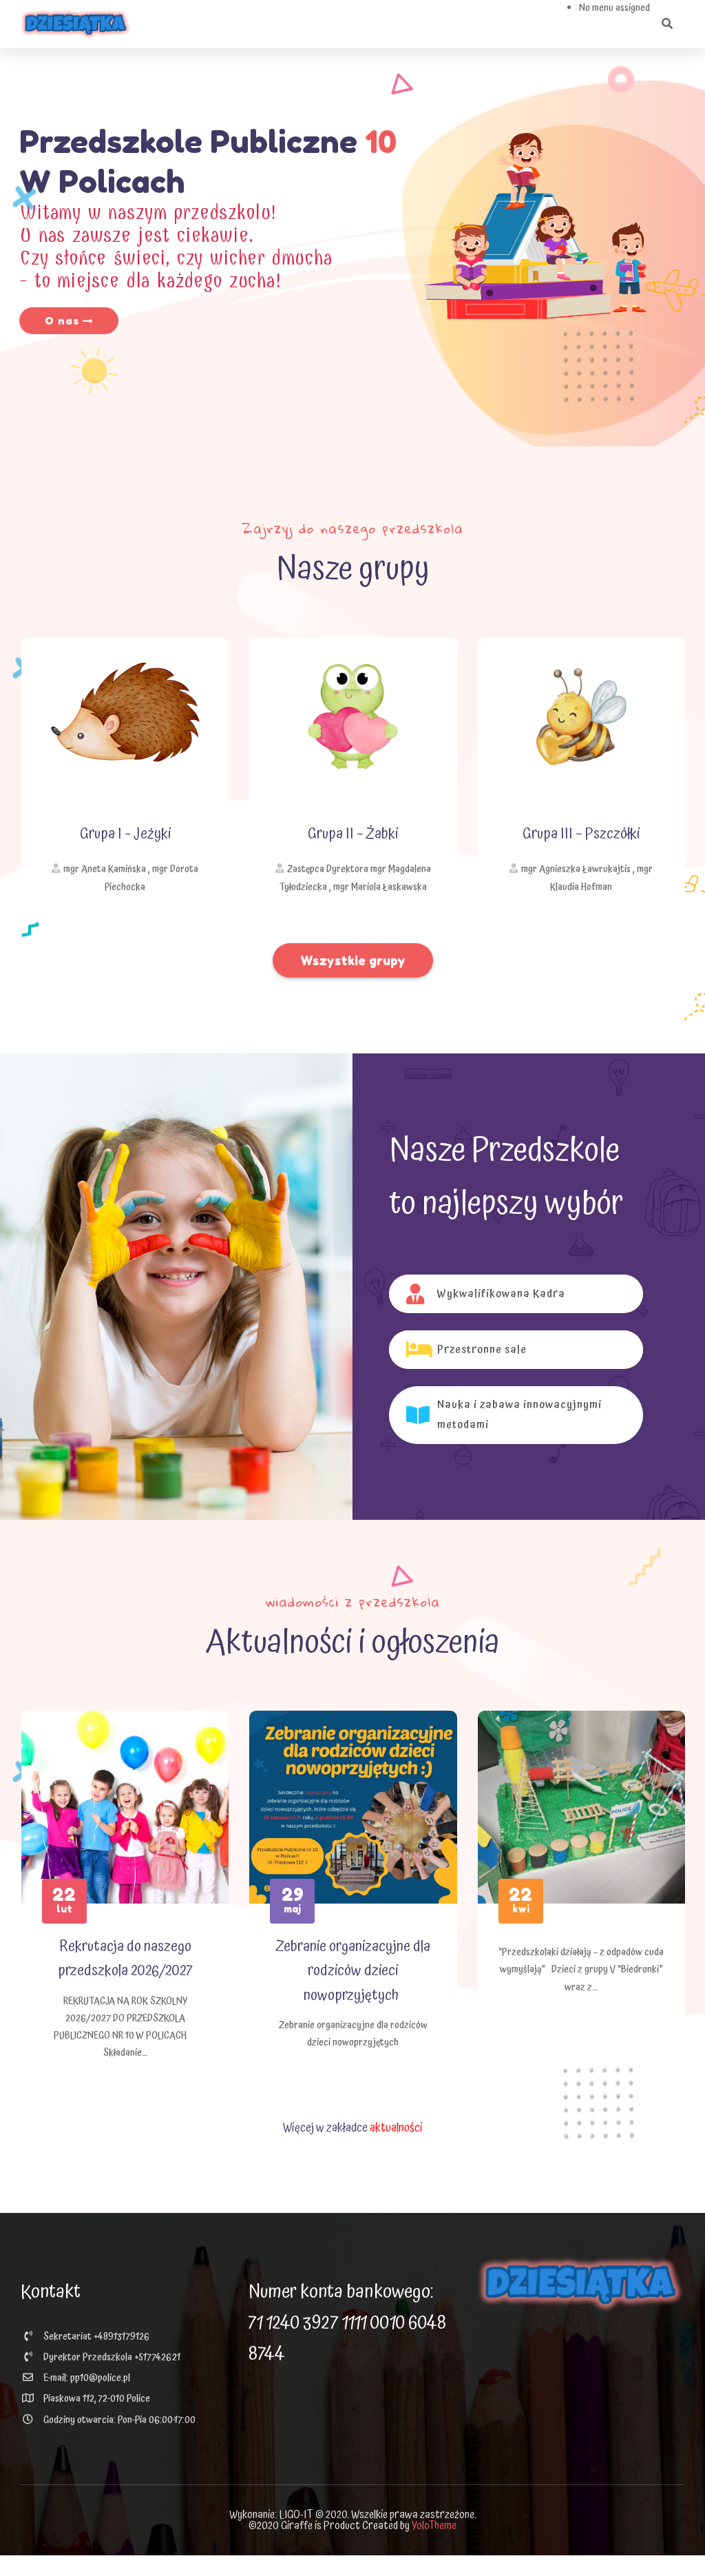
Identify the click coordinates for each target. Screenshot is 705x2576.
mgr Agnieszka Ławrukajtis (576, 869)
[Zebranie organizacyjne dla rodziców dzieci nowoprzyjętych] (353, 1807)
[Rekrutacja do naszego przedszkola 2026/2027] (125, 1807)
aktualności (396, 2128)
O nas (64, 321)
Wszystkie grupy (353, 960)
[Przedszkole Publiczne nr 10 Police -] (76, 24)
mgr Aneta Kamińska (105, 869)
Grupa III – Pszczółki (581, 834)
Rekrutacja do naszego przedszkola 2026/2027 (125, 1959)
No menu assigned (614, 8)
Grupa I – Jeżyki (125, 834)
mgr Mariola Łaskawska (380, 887)
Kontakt (51, 2292)
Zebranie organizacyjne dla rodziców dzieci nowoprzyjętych (353, 1971)
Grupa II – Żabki (353, 834)
